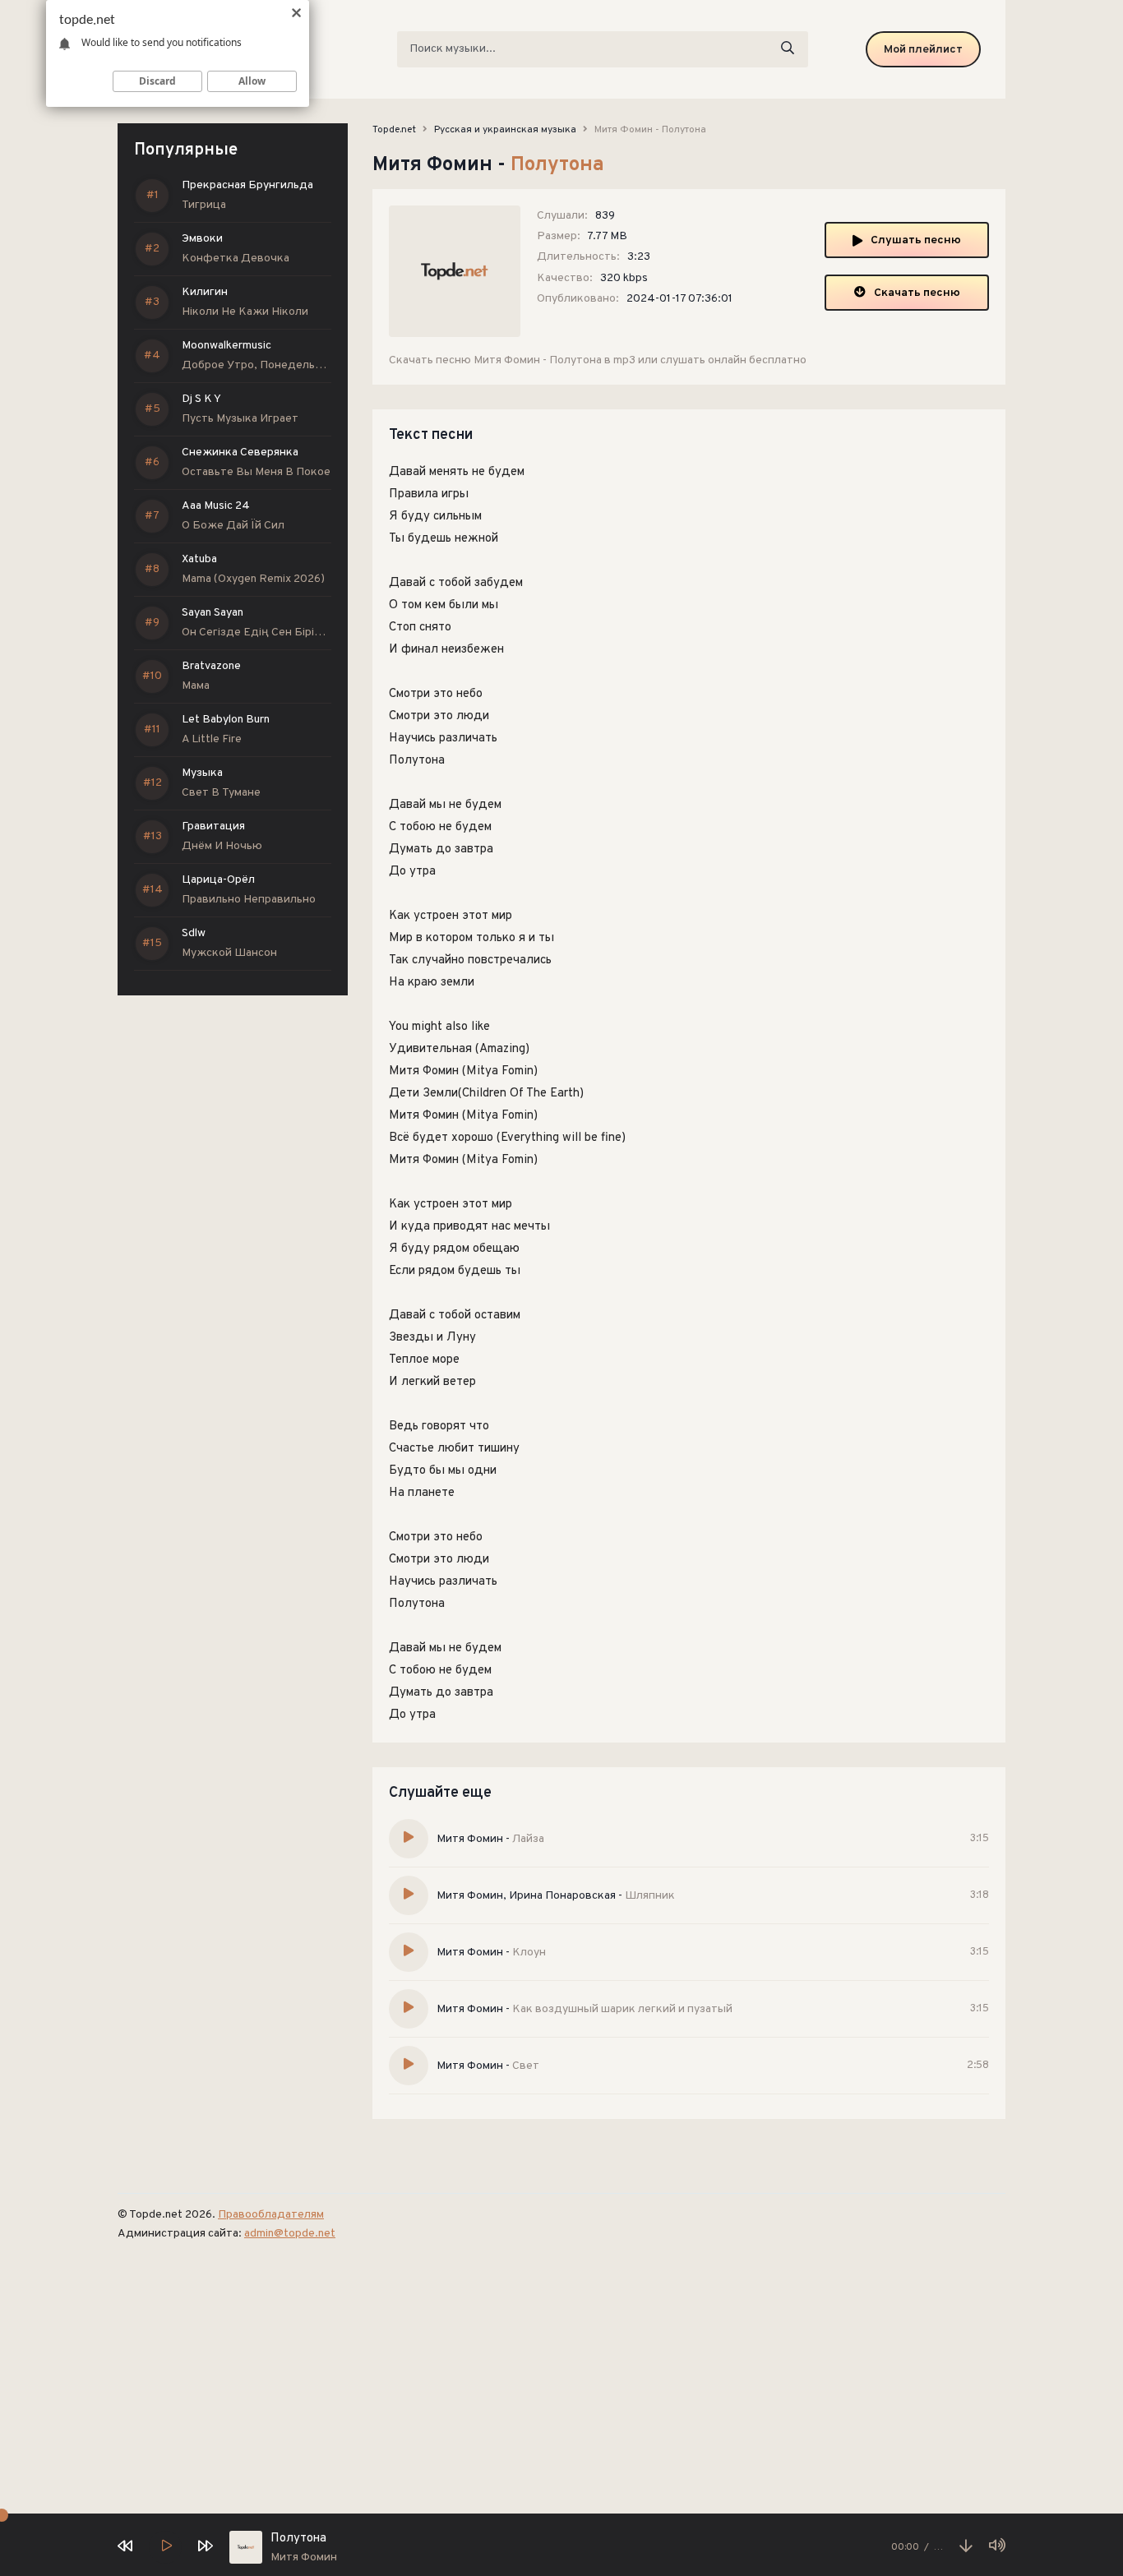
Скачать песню (917, 293)
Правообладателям (271, 2215)
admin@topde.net (290, 2234)
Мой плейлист (923, 50)
